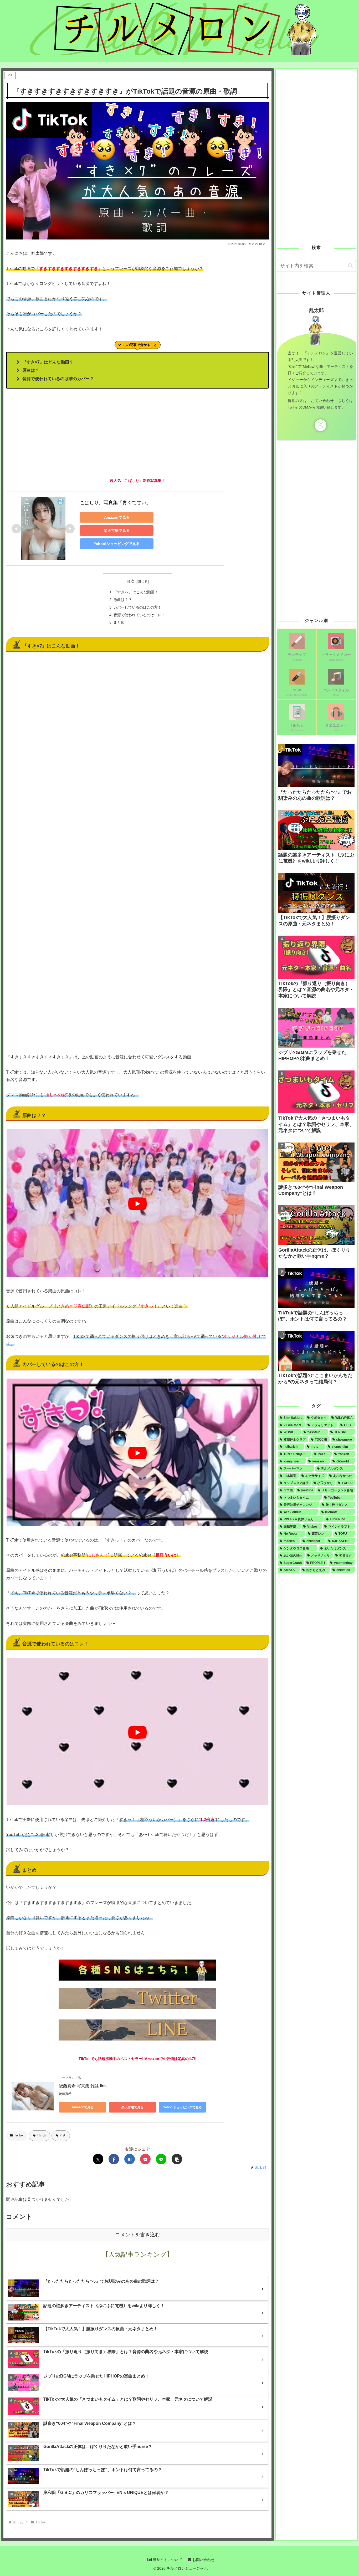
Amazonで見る (117, 517)
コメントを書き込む (138, 2235)
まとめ (119, 622)
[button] (177, 2159)
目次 (130, 581)
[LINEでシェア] (161, 2159)
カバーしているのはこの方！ (137, 607)
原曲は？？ (123, 600)
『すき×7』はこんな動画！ (136, 592)
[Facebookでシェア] (114, 2159)
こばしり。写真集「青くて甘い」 (115, 503)
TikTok (19, 2135)
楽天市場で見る (117, 530)
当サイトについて (167, 2560)
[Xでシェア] (98, 2159)
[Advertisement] (137, 433)
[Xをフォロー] (320, 425)
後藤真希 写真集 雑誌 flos (83, 2086)
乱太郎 (317, 310)
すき (63, 2135)
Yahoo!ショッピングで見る (117, 544)
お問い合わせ (203, 2560)
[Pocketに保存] (145, 2159)
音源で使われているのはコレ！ (139, 615)
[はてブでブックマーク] (130, 2159)
